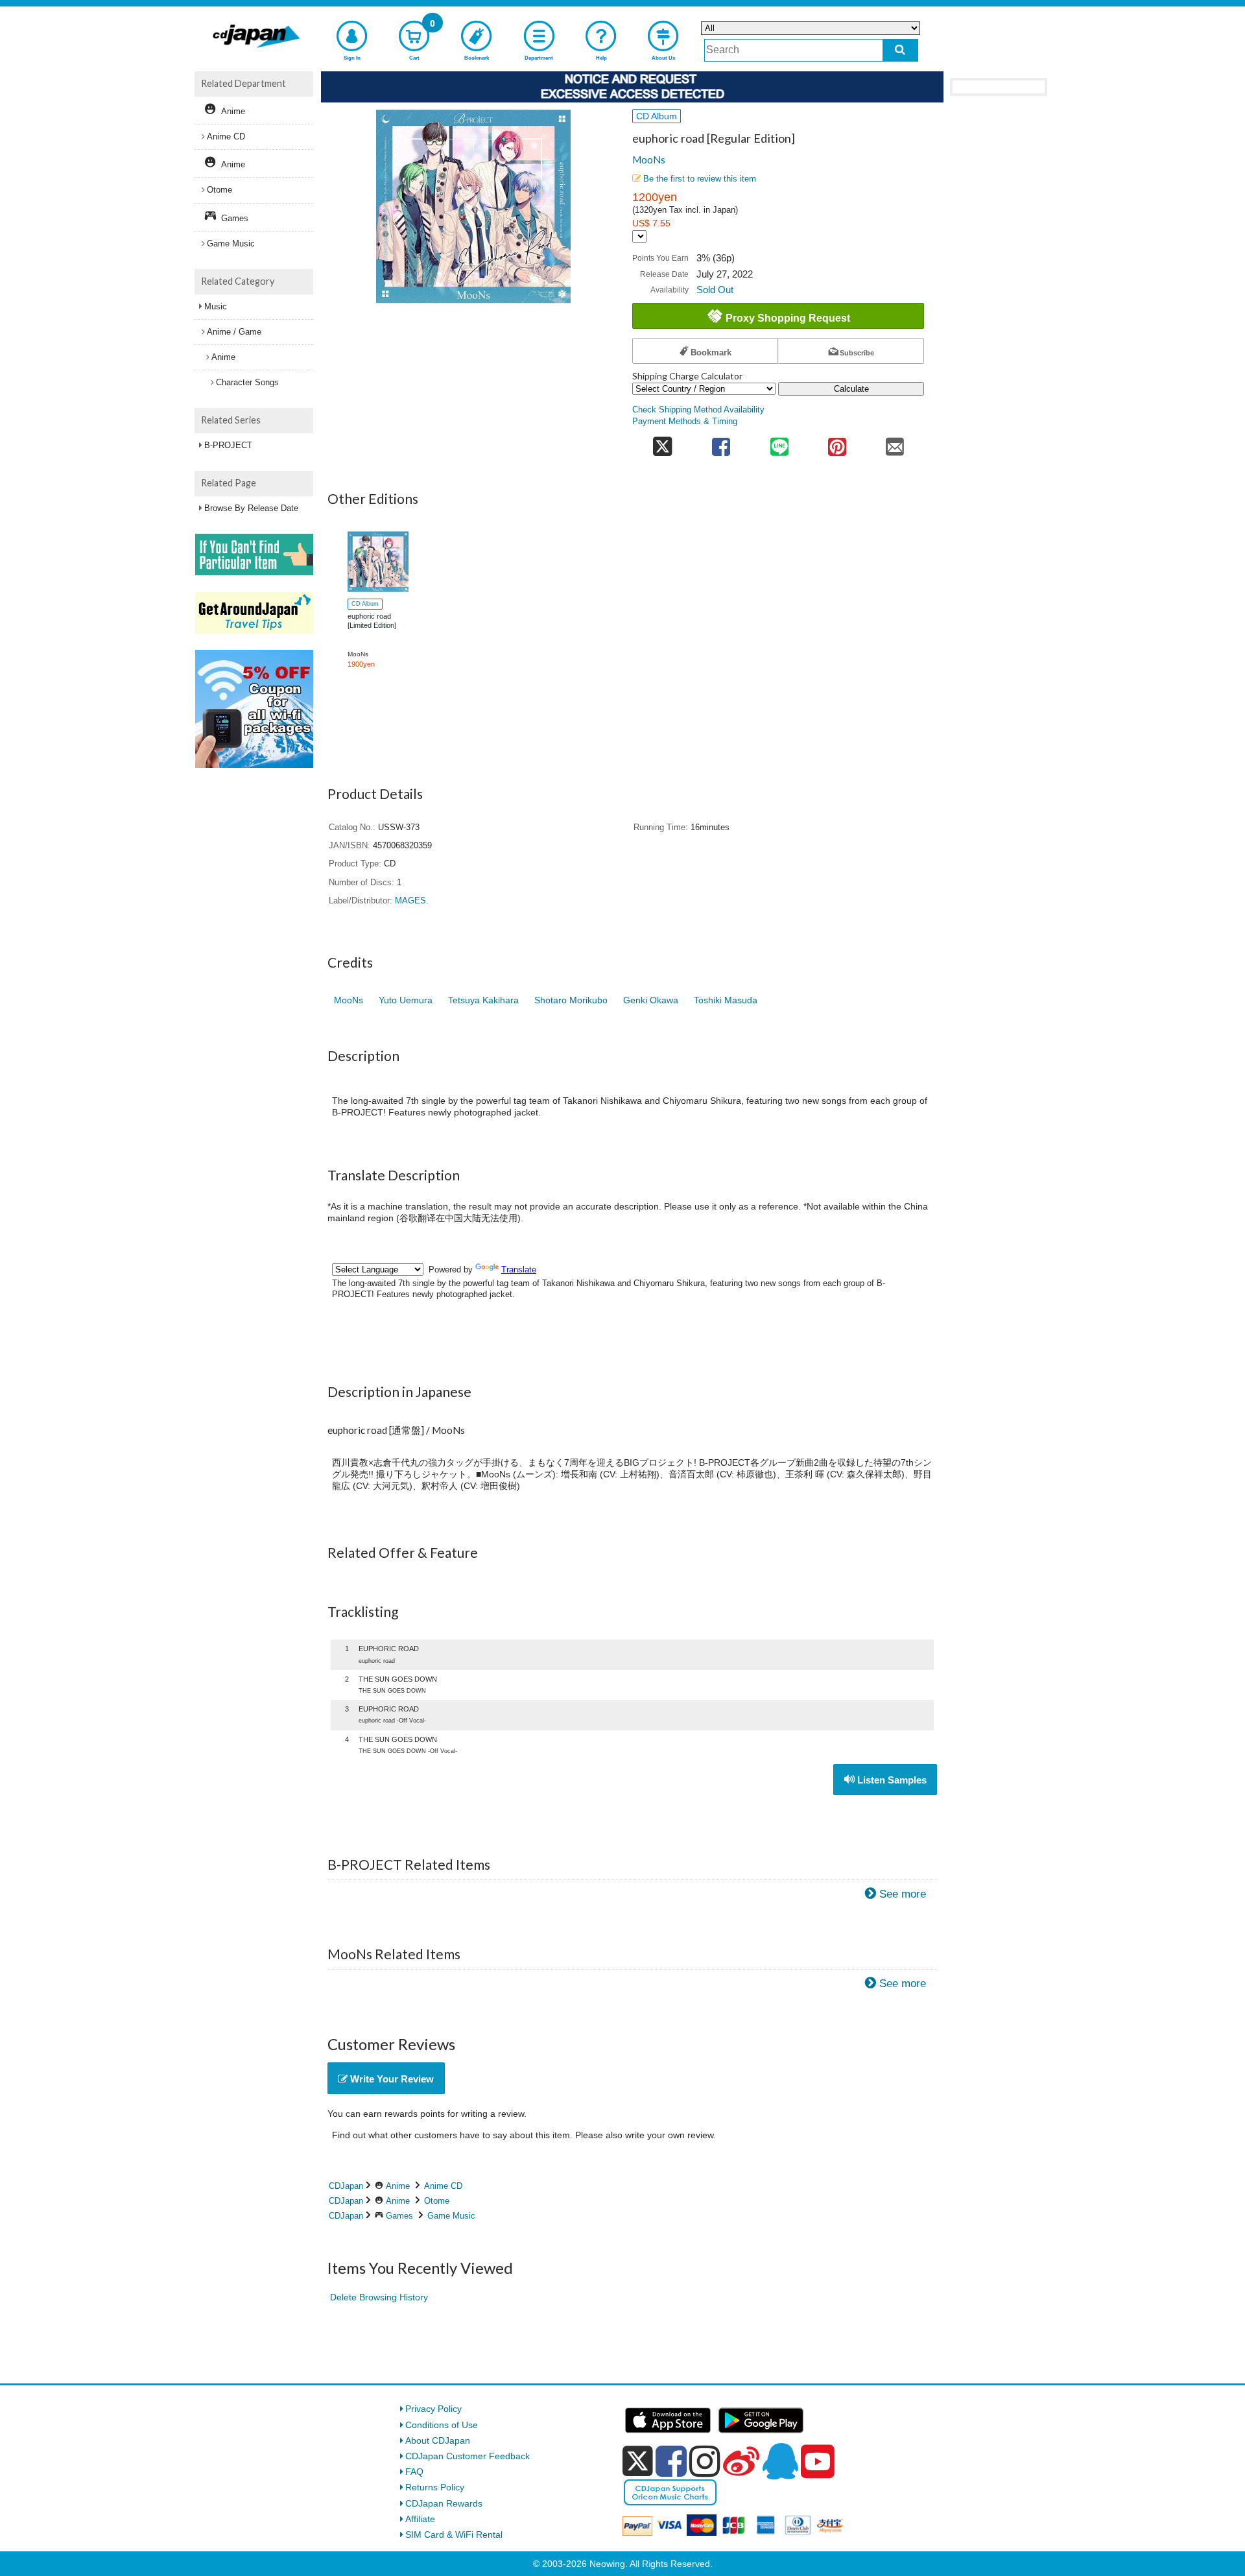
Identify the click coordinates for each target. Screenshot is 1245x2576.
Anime (398, 2186)
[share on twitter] (662, 443)
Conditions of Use (442, 2425)
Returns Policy (435, 2487)
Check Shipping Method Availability (698, 410)
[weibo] (741, 2461)
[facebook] (671, 2461)
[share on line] (779, 443)
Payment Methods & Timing (685, 422)
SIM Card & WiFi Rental (454, 2534)
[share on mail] (895, 443)
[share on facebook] (721, 443)
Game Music (451, 2216)
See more (903, 1894)
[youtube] (818, 2462)
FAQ (414, 2472)
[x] (638, 2461)
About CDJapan (438, 2440)
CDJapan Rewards (444, 2503)
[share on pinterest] (837, 443)
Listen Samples (891, 1780)
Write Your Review (391, 2079)
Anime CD (443, 2186)
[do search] (900, 50)
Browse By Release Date (251, 508)
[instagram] (705, 2461)
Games (399, 2216)
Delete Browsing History (379, 2297)
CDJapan (346, 2186)
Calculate (851, 389)
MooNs (649, 160)
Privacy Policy (433, 2409)
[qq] (780, 2461)
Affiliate (420, 2519)
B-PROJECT (228, 445)
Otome (437, 2201)
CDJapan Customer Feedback (468, 2456)
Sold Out (715, 290)
